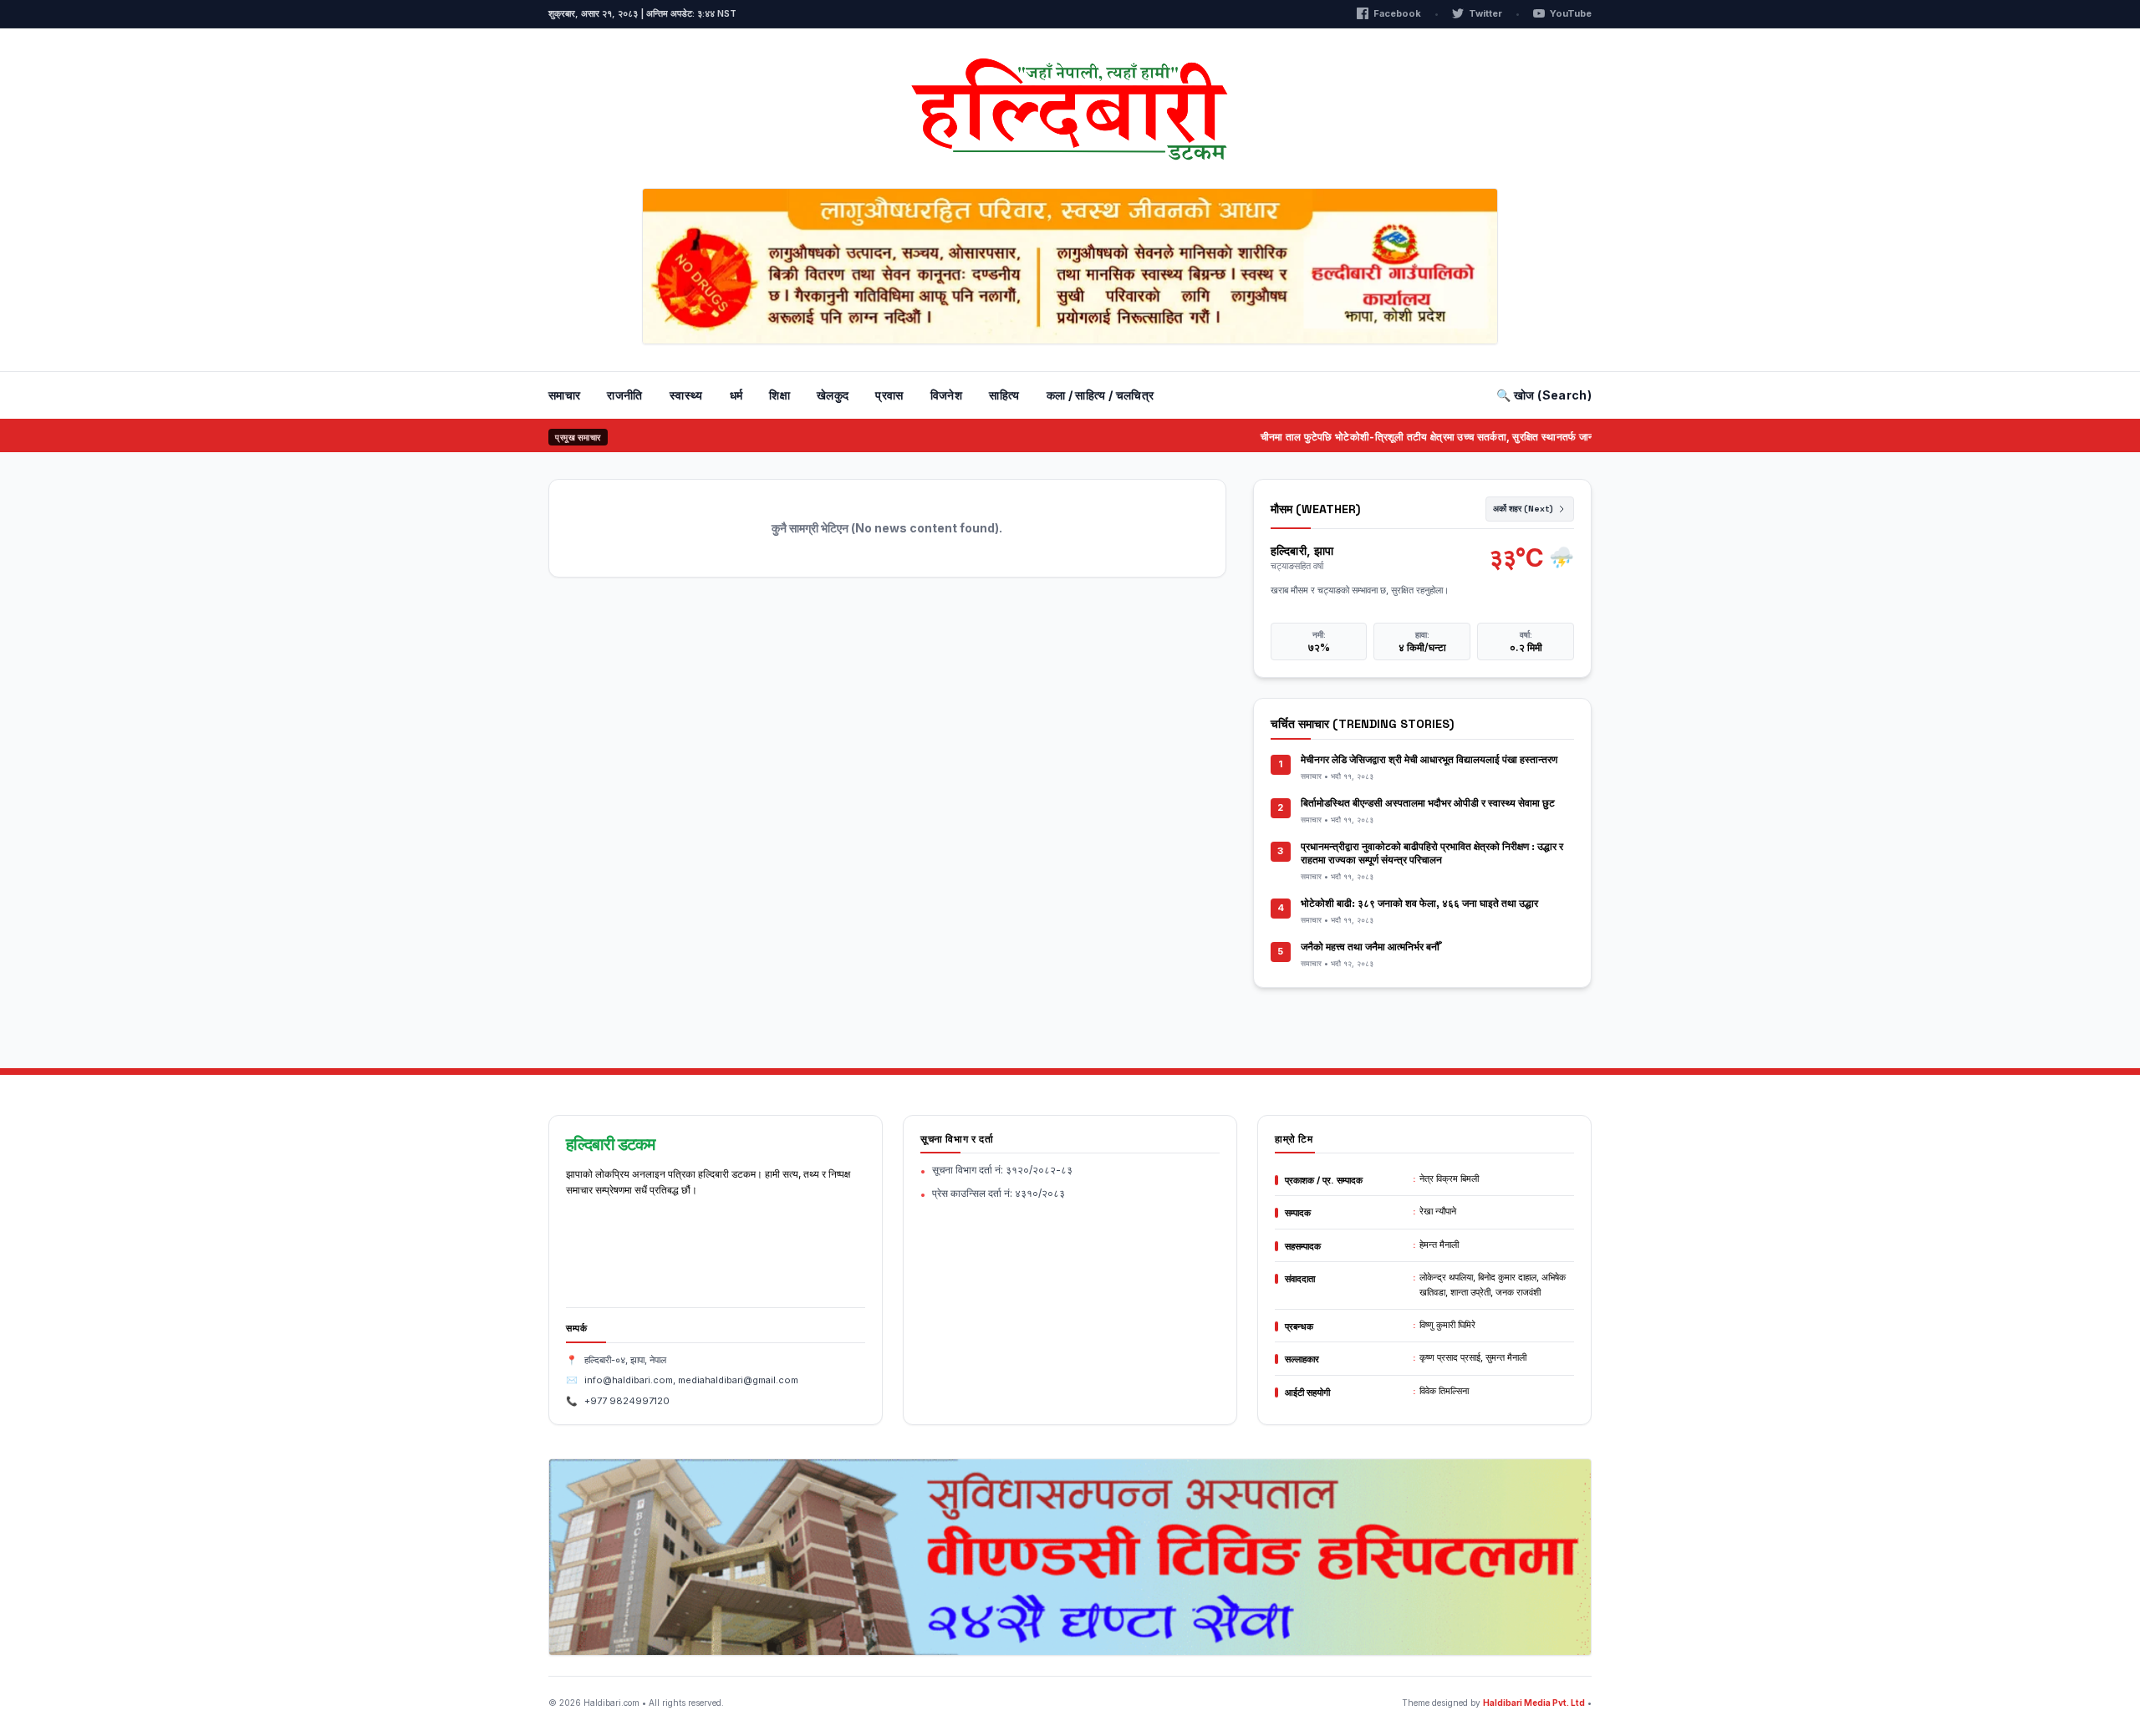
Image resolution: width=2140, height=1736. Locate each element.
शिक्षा (780, 395)
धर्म (736, 395)
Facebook (1397, 13)
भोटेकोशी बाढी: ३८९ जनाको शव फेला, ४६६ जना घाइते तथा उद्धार (1419, 904)
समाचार (564, 395)
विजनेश (946, 395)
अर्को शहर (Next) (1523, 509)
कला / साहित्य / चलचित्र (1101, 395)
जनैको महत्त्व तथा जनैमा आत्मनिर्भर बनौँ (1370, 947)
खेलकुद (833, 395)
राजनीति (624, 395)
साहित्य (1004, 395)
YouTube (1571, 13)
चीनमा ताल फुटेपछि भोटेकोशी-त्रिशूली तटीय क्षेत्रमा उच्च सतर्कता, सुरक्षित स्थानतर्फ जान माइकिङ (1407, 437)
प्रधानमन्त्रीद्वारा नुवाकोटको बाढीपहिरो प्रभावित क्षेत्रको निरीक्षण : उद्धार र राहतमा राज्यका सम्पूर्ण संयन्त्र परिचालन (1432, 853)
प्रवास (889, 395)
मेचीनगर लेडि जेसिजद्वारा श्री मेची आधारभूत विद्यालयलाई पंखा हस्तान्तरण (1429, 760)
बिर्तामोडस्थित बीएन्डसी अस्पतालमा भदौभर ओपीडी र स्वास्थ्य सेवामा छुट (1428, 803)
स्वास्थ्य (686, 395)
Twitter (1485, 13)
